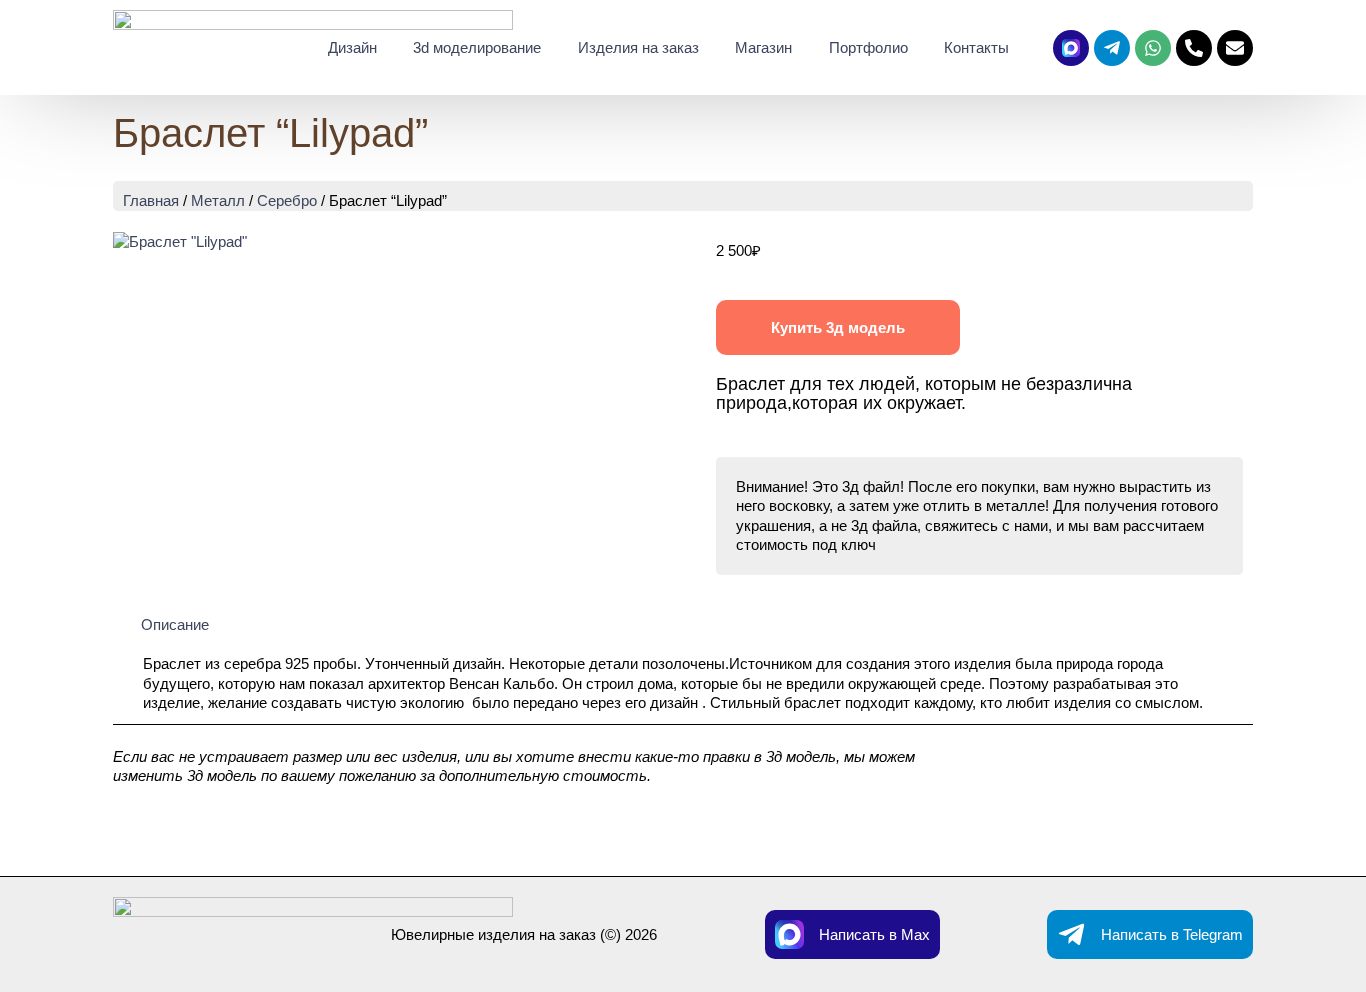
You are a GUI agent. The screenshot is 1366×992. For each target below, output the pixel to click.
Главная (151, 200)
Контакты (976, 47)
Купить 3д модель (838, 327)
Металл (218, 200)
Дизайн (352, 47)
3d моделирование (477, 47)
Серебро (287, 200)
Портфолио (868, 47)
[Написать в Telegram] (1071, 934)
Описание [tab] (175, 624)
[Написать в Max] (789, 934)
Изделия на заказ (638, 47)
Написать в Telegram (1172, 934)
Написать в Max (874, 934)
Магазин (763, 47)
